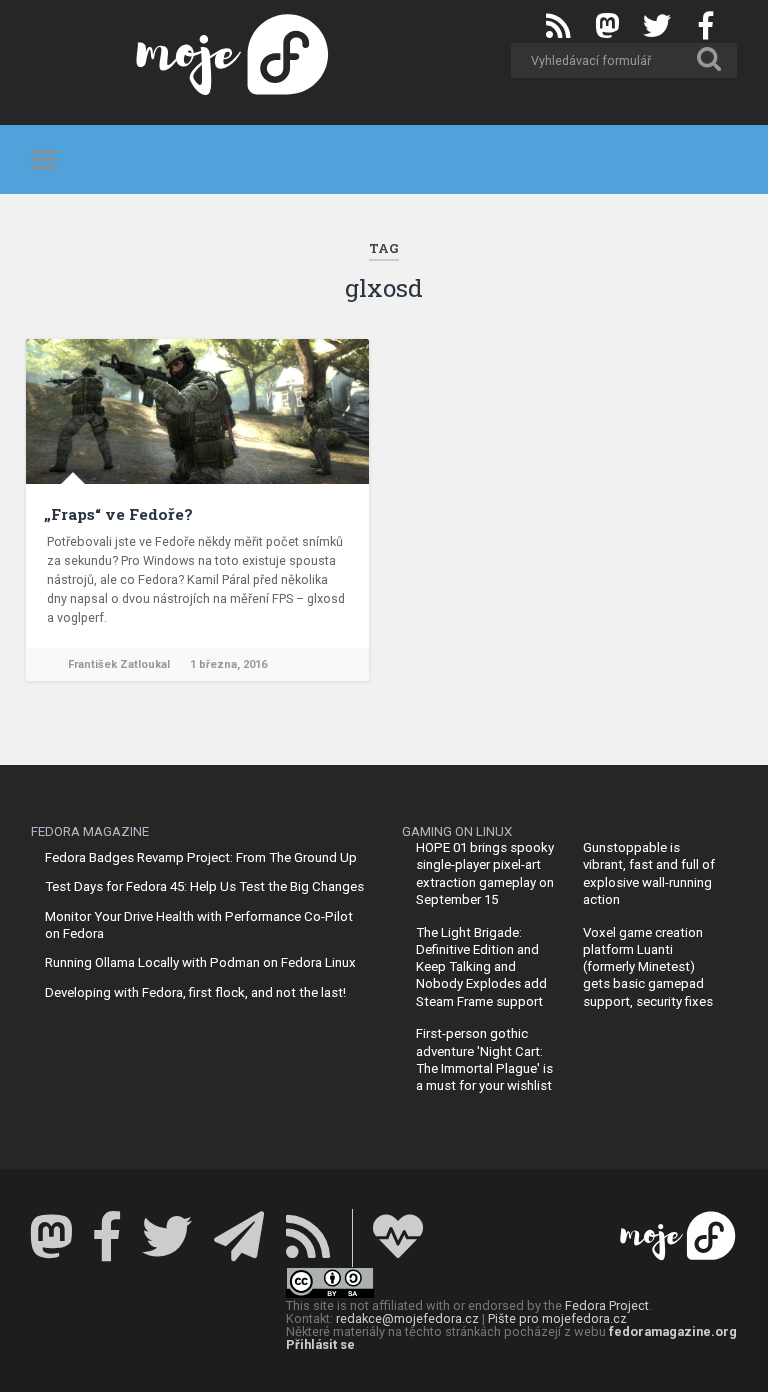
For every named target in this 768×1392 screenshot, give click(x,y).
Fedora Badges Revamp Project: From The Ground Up (201, 857)
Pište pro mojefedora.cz (557, 1318)
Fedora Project (607, 1305)
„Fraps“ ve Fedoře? (118, 514)
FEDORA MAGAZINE (90, 831)
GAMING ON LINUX (457, 831)
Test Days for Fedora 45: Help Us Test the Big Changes (204, 886)
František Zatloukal (119, 664)
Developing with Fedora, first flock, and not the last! (195, 992)
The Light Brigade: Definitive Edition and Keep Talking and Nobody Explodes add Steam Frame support (481, 967)
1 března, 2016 (228, 664)
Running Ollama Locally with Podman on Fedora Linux (200, 962)
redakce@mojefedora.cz (407, 1318)
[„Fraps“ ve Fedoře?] (197, 412)
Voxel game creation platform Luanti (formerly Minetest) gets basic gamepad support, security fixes (648, 967)
